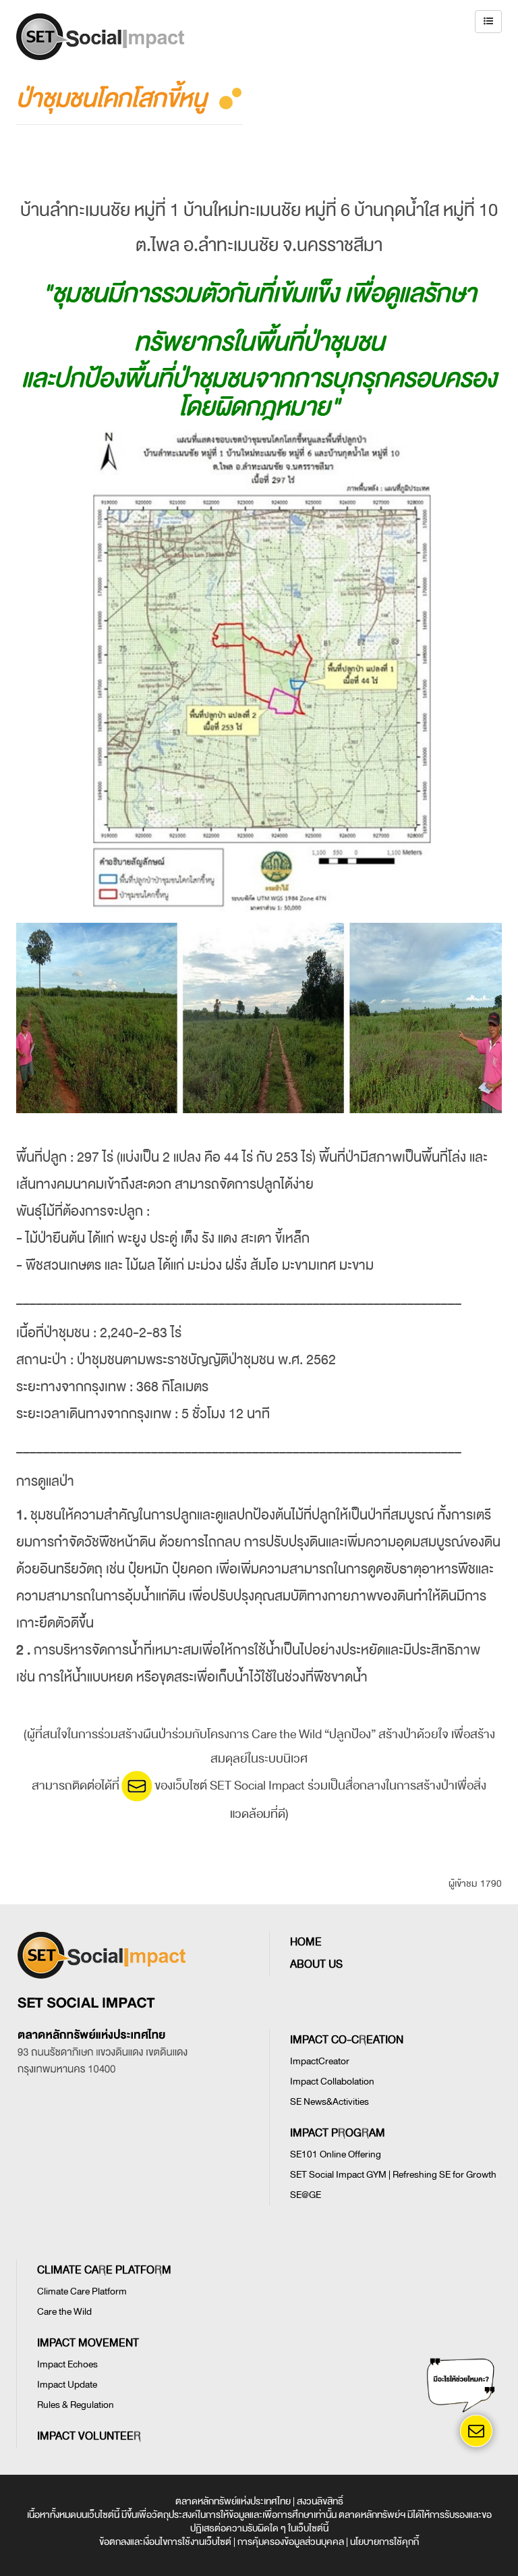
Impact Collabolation (332, 2082)
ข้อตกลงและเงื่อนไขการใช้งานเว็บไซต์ (165, 2542)
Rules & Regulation (76, 2405)
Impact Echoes (67, 2364)
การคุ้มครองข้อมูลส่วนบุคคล (291, 2542)
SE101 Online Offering (336, 2154)
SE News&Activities (329, 2102)
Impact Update (67, 2385)
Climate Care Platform (82, 2291)
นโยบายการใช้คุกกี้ (384, 2542)
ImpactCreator (320, 2061)
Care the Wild (64, 2312)
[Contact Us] (476, 2431)
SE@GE (306, 2195)
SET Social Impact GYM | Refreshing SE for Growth (393, 2175)
